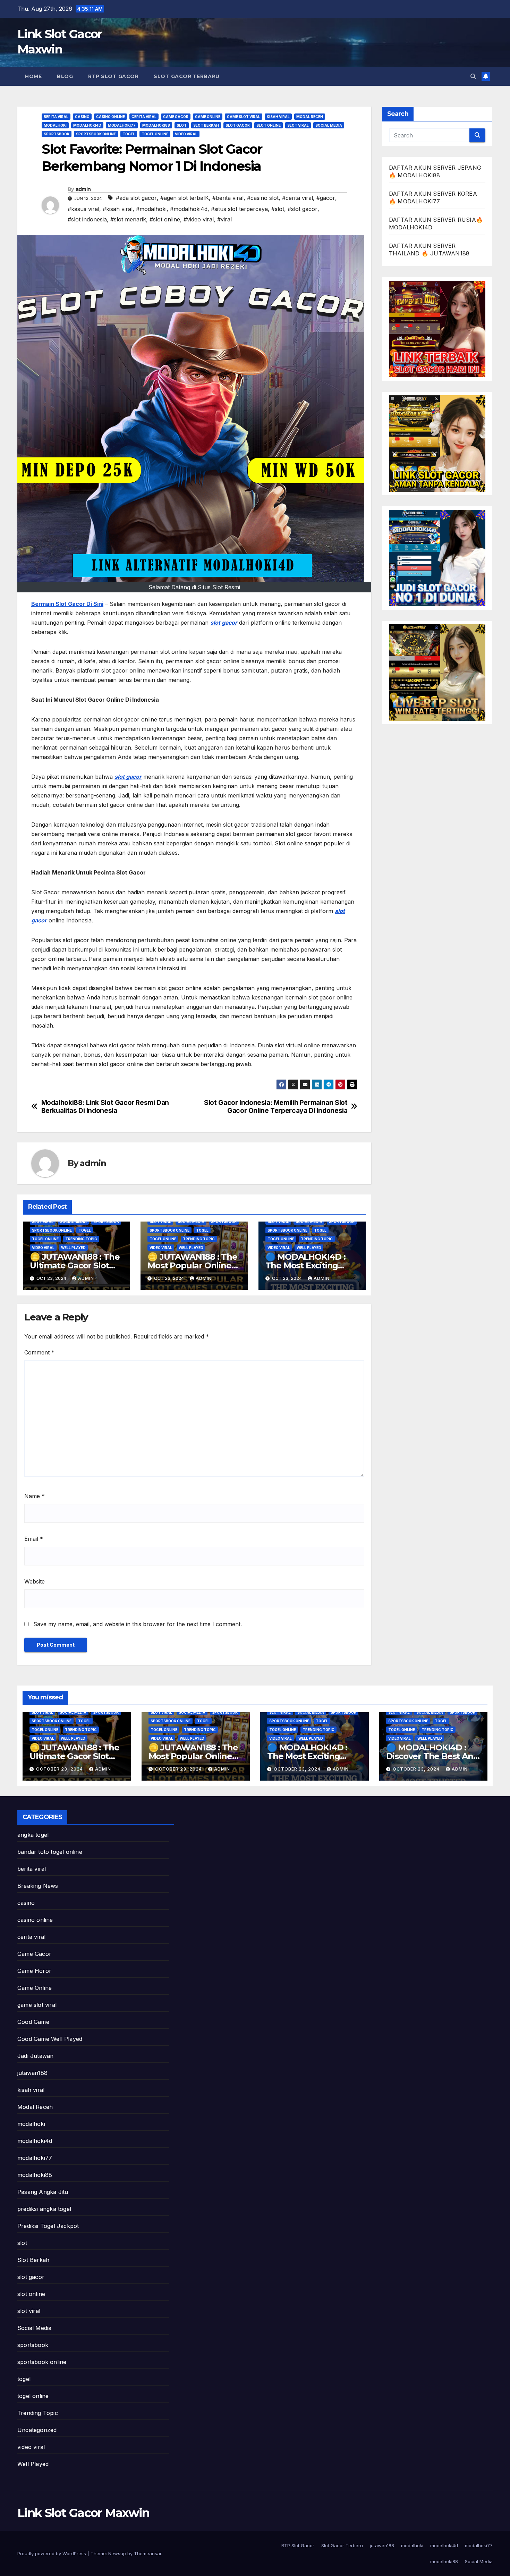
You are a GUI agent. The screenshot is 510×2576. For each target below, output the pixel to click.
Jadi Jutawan (35, 2056)
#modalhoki (151, 209)
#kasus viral (83, 209)
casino (82, 117)
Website (35, 1581)
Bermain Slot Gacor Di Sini (67, 604)
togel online (155, 134)
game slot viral (244, 117)
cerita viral (144, 117)
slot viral (298, 125)
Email (34, 1539)
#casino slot (263, 198)
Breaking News (38, 1886)
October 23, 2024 (60, 1769)
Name (35, 1496)
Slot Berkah (206, 125)
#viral (224, 219)
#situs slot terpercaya (239, 209)
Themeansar (148, 2553)
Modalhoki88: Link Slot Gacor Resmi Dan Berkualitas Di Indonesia (105, 1107)
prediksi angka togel (44, 2209)
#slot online (165, 219)
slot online (269, 125)
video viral (186, 134)
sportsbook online (96, 134)
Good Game (33, 2022)
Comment (39, 1352)
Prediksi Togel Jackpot (48, 2226)
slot (182, 125)
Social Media (329, 125)
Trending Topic (81, 1239)
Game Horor (34, 1971)
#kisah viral (118, 209)
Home (33, 76)
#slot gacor (303, 209)
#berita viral (228, 198)
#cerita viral (297, 198)
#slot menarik (128, 219)
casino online (110, 117)
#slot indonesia (87, 219)
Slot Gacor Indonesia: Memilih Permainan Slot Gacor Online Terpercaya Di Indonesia (276, 1107)
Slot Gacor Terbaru (186, 76)
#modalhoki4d (189, 209)
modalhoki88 (156, 125)
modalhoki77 (122, 125)
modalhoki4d (87, 125)
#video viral (199, 219)
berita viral (56, 117)
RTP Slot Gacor (113, 76)
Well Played (73, 1248)
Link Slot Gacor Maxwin (83, 2513)
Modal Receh (310, 117)
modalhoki (55, 125)
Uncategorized (37, 2430)
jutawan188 (32, 2073)
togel (129, 134)
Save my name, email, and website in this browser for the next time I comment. (138, 1624)
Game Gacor (176, 117)
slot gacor (238, 125)
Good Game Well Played (50, 2039)
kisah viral (278, 117)
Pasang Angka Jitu (43, 2192)
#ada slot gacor (136, 198)
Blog (65, 76)
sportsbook (57, 134)
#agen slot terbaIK (185, 198)
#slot (278, 209)
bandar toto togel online (50, 1852)
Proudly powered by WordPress (52, 2553)
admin (83, 189)
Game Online (208, 117)
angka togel (33, 1835)
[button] (473, 76)
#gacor (326, 198)
